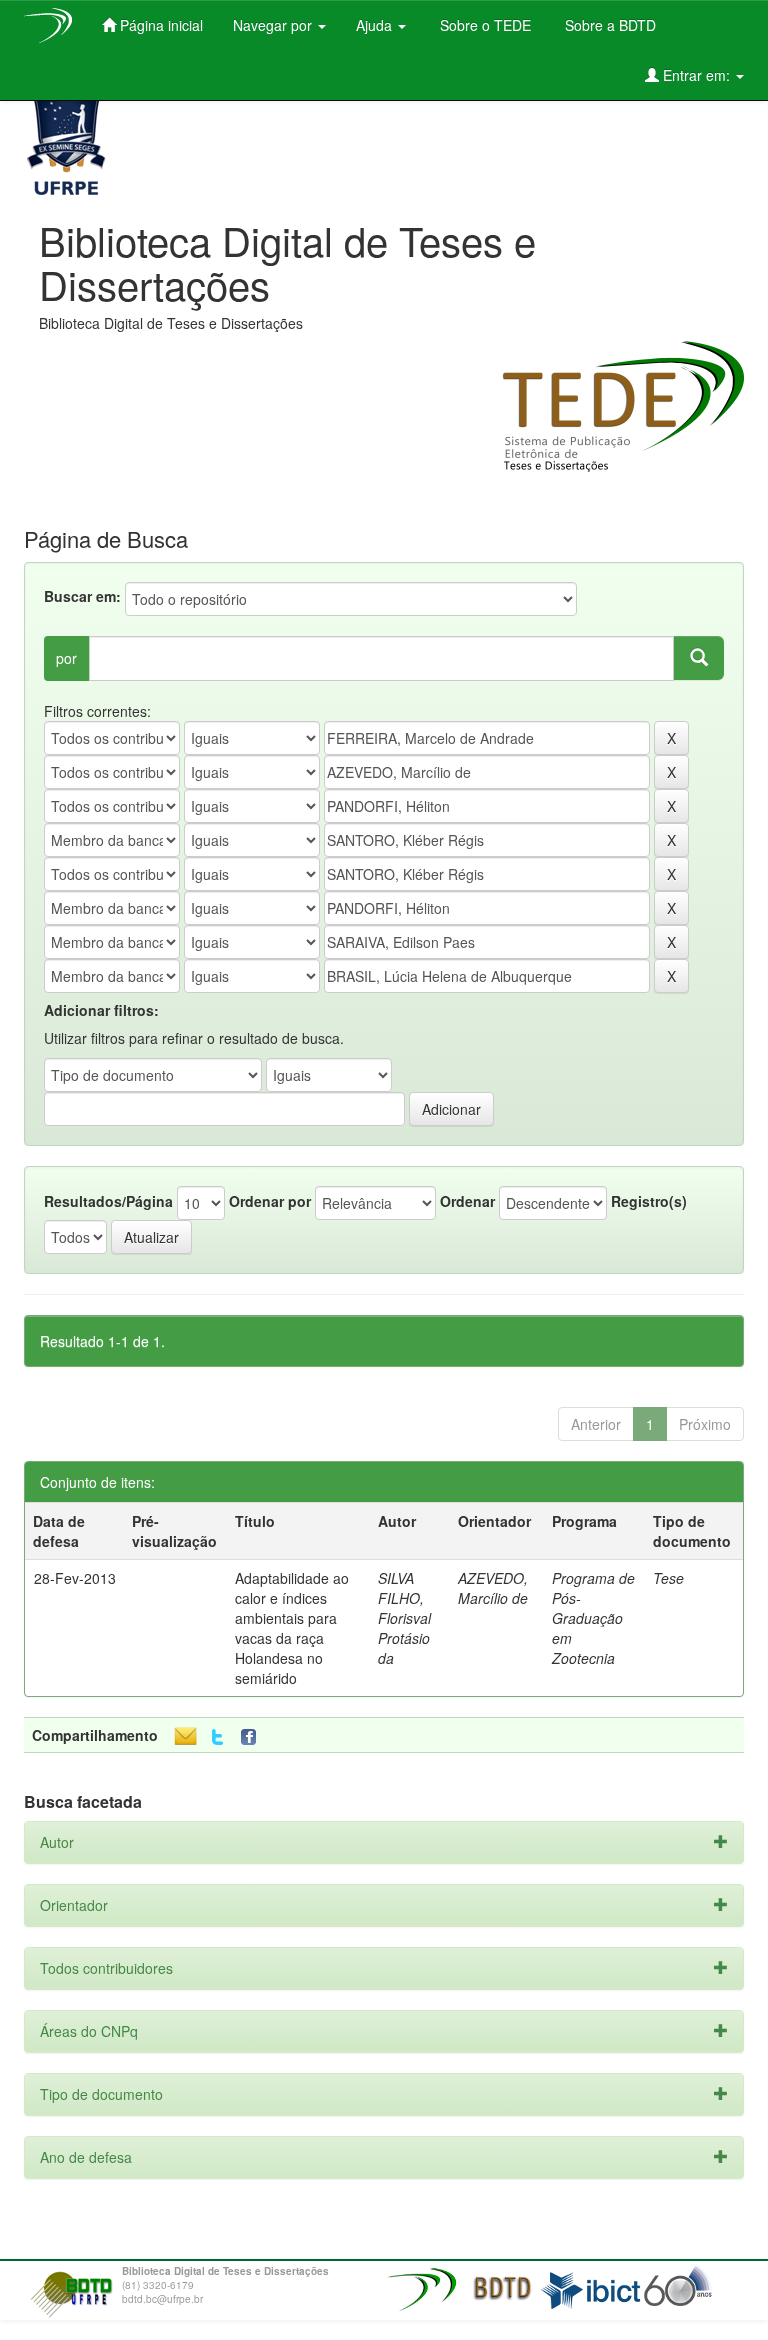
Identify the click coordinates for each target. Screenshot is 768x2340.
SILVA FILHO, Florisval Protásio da (404, 1618)
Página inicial (159, 25)
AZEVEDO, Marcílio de (493, 1588)
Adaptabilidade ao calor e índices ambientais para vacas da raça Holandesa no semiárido (292, 1628)
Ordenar (467, 1201)
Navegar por (274, 25)
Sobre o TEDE (483, 25)
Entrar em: (696, 75)
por (66, 658)
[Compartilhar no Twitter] (217, 1737)
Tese (668, 1578)
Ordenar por (270, 1201)
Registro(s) (649, 1201)
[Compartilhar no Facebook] (253, 1737)
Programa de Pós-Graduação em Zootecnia (593, 1618)
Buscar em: (82, 596)
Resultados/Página (108, 1201)
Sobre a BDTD (608, 25)
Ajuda (376, 25)
